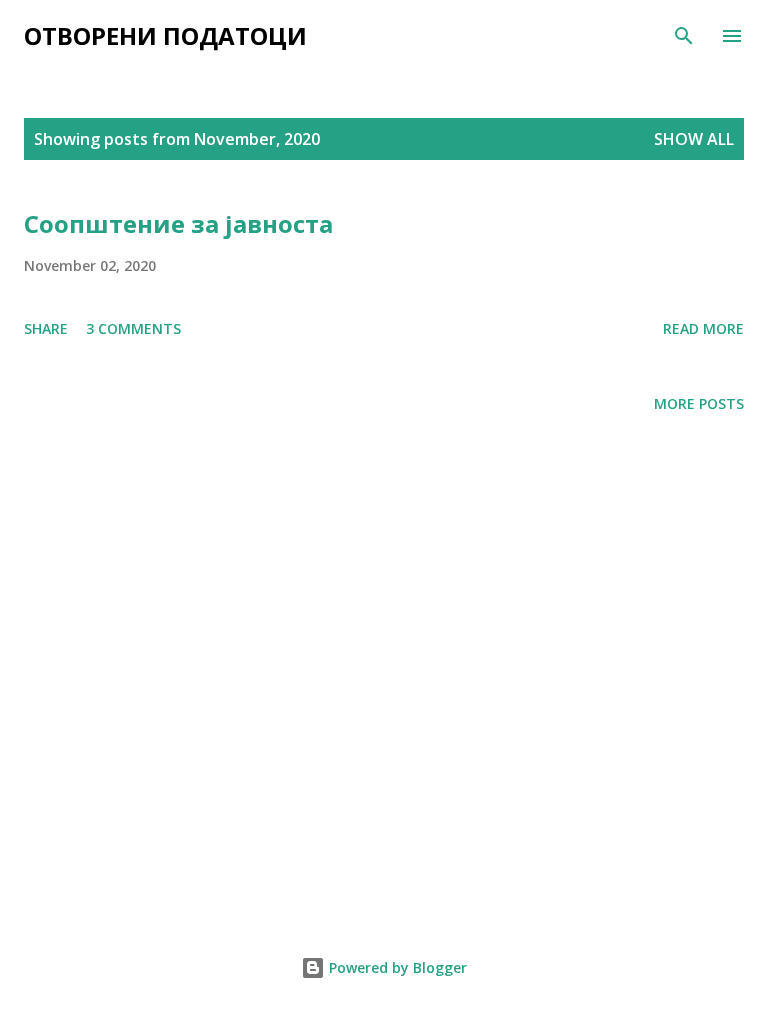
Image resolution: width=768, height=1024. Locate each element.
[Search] (684, 36)
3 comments (133, 328)
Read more (703, 328)
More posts (699, 403)
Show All (694, 139)
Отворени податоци (165, 35)
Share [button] (46, 328)
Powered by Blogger (396, 967)
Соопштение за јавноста (178, 223)
